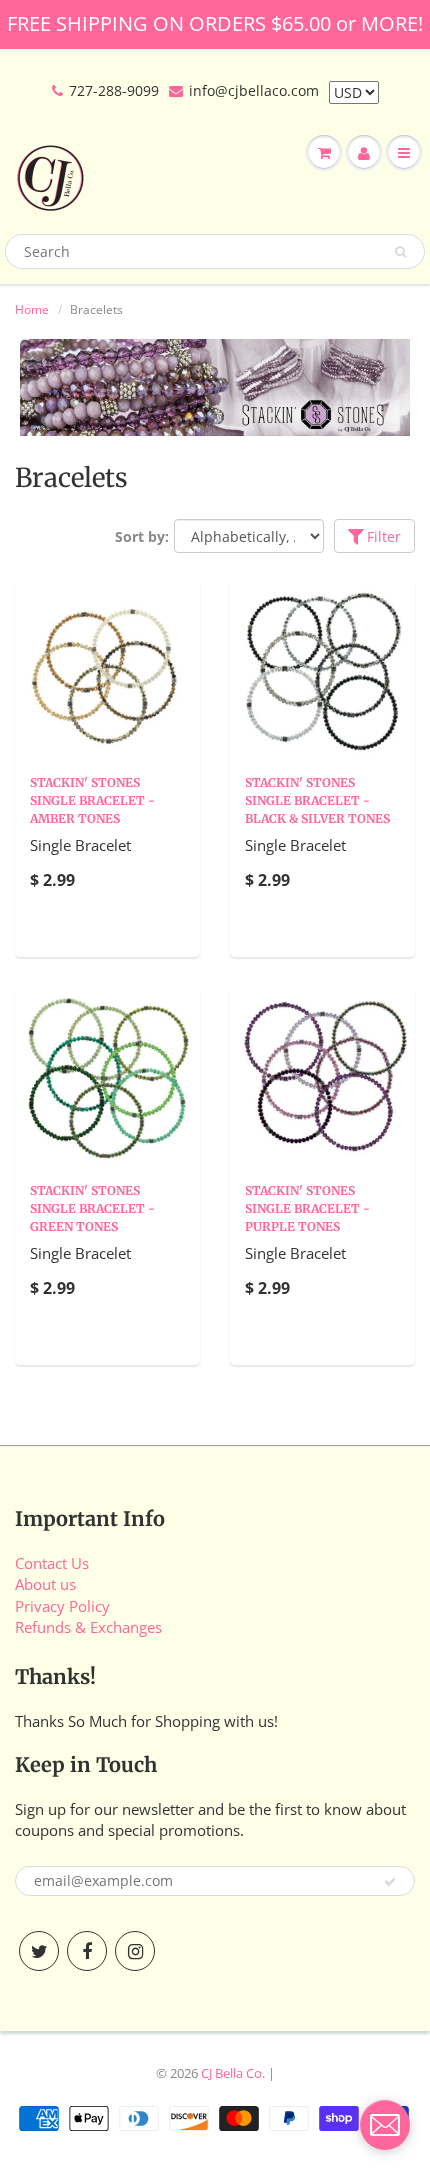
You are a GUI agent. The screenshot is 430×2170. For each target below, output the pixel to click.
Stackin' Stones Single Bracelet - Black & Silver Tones (317, 800)
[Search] (400, 252)
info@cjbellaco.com (254, 90)
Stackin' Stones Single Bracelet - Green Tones (92, 1208)
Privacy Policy (62, 1606)
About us (45, 1584)
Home (32, 309)
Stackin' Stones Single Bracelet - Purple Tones (307, 1208)
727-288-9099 (114, 90)
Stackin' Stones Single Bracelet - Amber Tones (92, 800)
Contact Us (52, 1563)
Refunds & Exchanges (88, 1627)
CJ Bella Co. (233, 2073)
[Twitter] (39, 1951)
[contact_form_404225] (385, 2125)
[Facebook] (87, 1951)
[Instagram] (135, 1951)
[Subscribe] (390, 1882)
